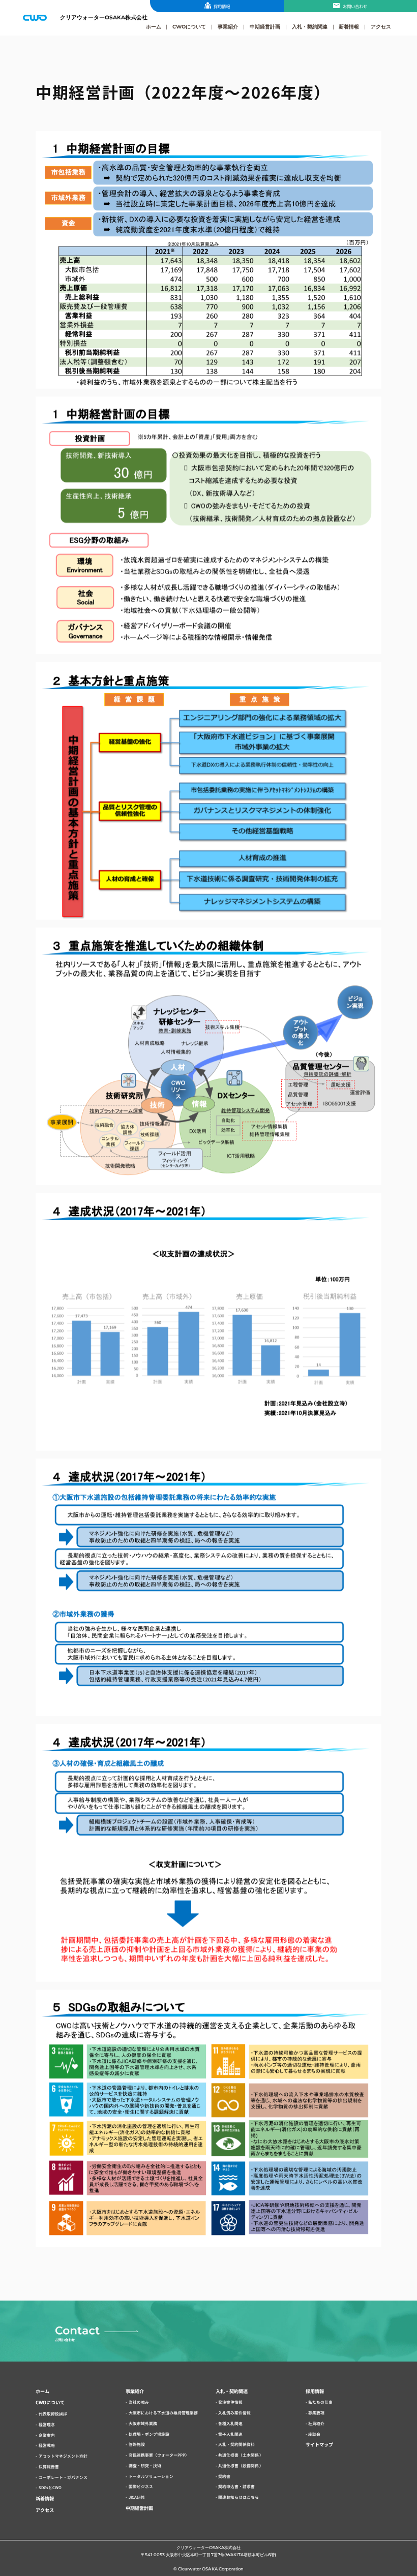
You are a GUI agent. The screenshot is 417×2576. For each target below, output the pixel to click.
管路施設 (137, 2444)
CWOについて (189, 26)
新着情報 (349, 26)
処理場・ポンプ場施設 (149, 2434)
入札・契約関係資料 (236, 2444)
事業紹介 (228, 26)
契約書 (224, 2476)
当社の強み (139, 2402)
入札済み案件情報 (234, 2413)
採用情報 (222, 6)
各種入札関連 (230, 2423)
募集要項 (316, 2413)
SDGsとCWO (50, 2487)
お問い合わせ (355, 6)
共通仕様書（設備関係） (241, 2465)
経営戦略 (47, 2445)
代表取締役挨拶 (53, 2414)
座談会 (314, 2434)
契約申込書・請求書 (236, 2486)
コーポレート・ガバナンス (63, 2477)
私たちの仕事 (320, 2402)
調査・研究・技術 (145, 2465)
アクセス (381, 26)
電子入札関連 (230, 2434)
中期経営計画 (265, 26)
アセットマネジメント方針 (63, 2456)
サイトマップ (319, 2444)
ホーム (154, 26)
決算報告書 (49, 2466)
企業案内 (47, 2435)
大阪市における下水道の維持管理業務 (163, 2413)
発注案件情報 (230, 2402)
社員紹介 (316, 2423)
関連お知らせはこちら (239, 2497)
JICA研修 (137, 2497)
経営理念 (47, 2424)
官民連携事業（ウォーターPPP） (159, 2455)
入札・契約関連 (310, 26)
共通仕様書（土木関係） (241, 2455)
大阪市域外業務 (143, 2423)
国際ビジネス (141, 2486)
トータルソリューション (151, 2476)
